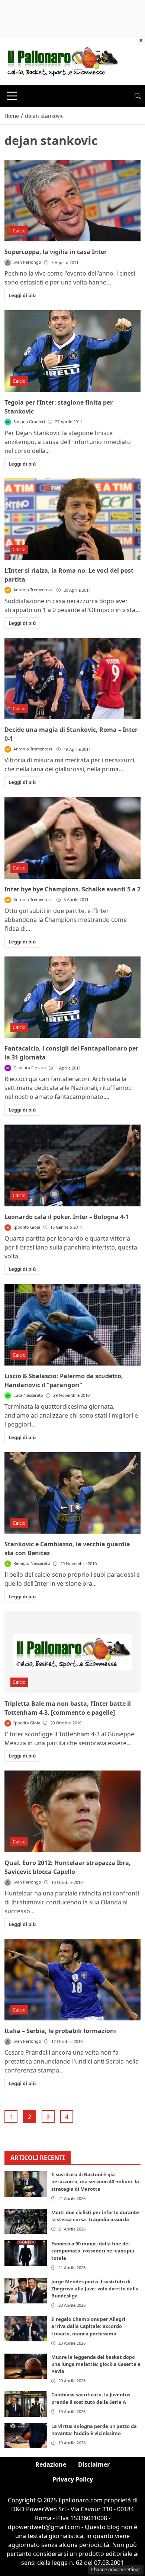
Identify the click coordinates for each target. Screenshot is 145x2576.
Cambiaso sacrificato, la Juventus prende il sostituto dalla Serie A (91, 2398)
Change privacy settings (116, 2569)
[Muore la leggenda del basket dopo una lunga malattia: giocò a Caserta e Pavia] (26, 2366)
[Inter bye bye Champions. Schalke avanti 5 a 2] (72, 838)
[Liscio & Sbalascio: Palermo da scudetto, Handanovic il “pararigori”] (72, 1325)
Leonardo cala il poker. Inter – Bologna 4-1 (67, 1217)
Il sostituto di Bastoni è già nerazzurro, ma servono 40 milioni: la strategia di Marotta (95, 2181)
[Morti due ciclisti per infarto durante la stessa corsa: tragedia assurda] (26, 2222)
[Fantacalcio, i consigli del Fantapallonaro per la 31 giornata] (72, 997)
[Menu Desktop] (12, 96)
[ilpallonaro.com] (62, 60)
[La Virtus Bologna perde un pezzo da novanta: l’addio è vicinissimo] (26, 2435)
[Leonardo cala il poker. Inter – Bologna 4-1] (72, 1165)
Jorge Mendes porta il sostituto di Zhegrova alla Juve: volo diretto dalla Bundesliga (95, 2289)
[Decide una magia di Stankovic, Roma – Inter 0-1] (72, 679)
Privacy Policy (73, 2479)
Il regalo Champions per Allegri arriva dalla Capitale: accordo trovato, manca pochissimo (88, 2326)
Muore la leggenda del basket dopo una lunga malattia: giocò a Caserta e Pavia (96, 2364)
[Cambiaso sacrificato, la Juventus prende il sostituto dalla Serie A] (26, 2404)
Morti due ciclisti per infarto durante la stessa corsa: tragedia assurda (95, 2216)
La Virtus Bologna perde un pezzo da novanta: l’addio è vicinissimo (94, 2430)
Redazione (51, 2464)
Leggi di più (22, 295)
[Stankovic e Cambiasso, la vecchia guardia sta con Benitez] (72, 1493)
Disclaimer (94, 2464)
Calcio (19, 231)
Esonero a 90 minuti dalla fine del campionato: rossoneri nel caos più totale (93, 2251)
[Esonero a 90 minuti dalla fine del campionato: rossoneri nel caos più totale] (26, 2253)
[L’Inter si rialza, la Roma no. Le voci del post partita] (72, 519)
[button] (138, 96)
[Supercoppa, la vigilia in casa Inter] (72, 201)
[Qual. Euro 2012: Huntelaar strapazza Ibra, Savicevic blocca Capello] (72, 1811)
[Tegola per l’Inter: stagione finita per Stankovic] (72, 351)
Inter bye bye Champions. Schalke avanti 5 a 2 (72, 889)
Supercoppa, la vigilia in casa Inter (56, 252)
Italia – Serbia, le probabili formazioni (60, 2031)
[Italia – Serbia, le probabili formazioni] (72, 1980)
